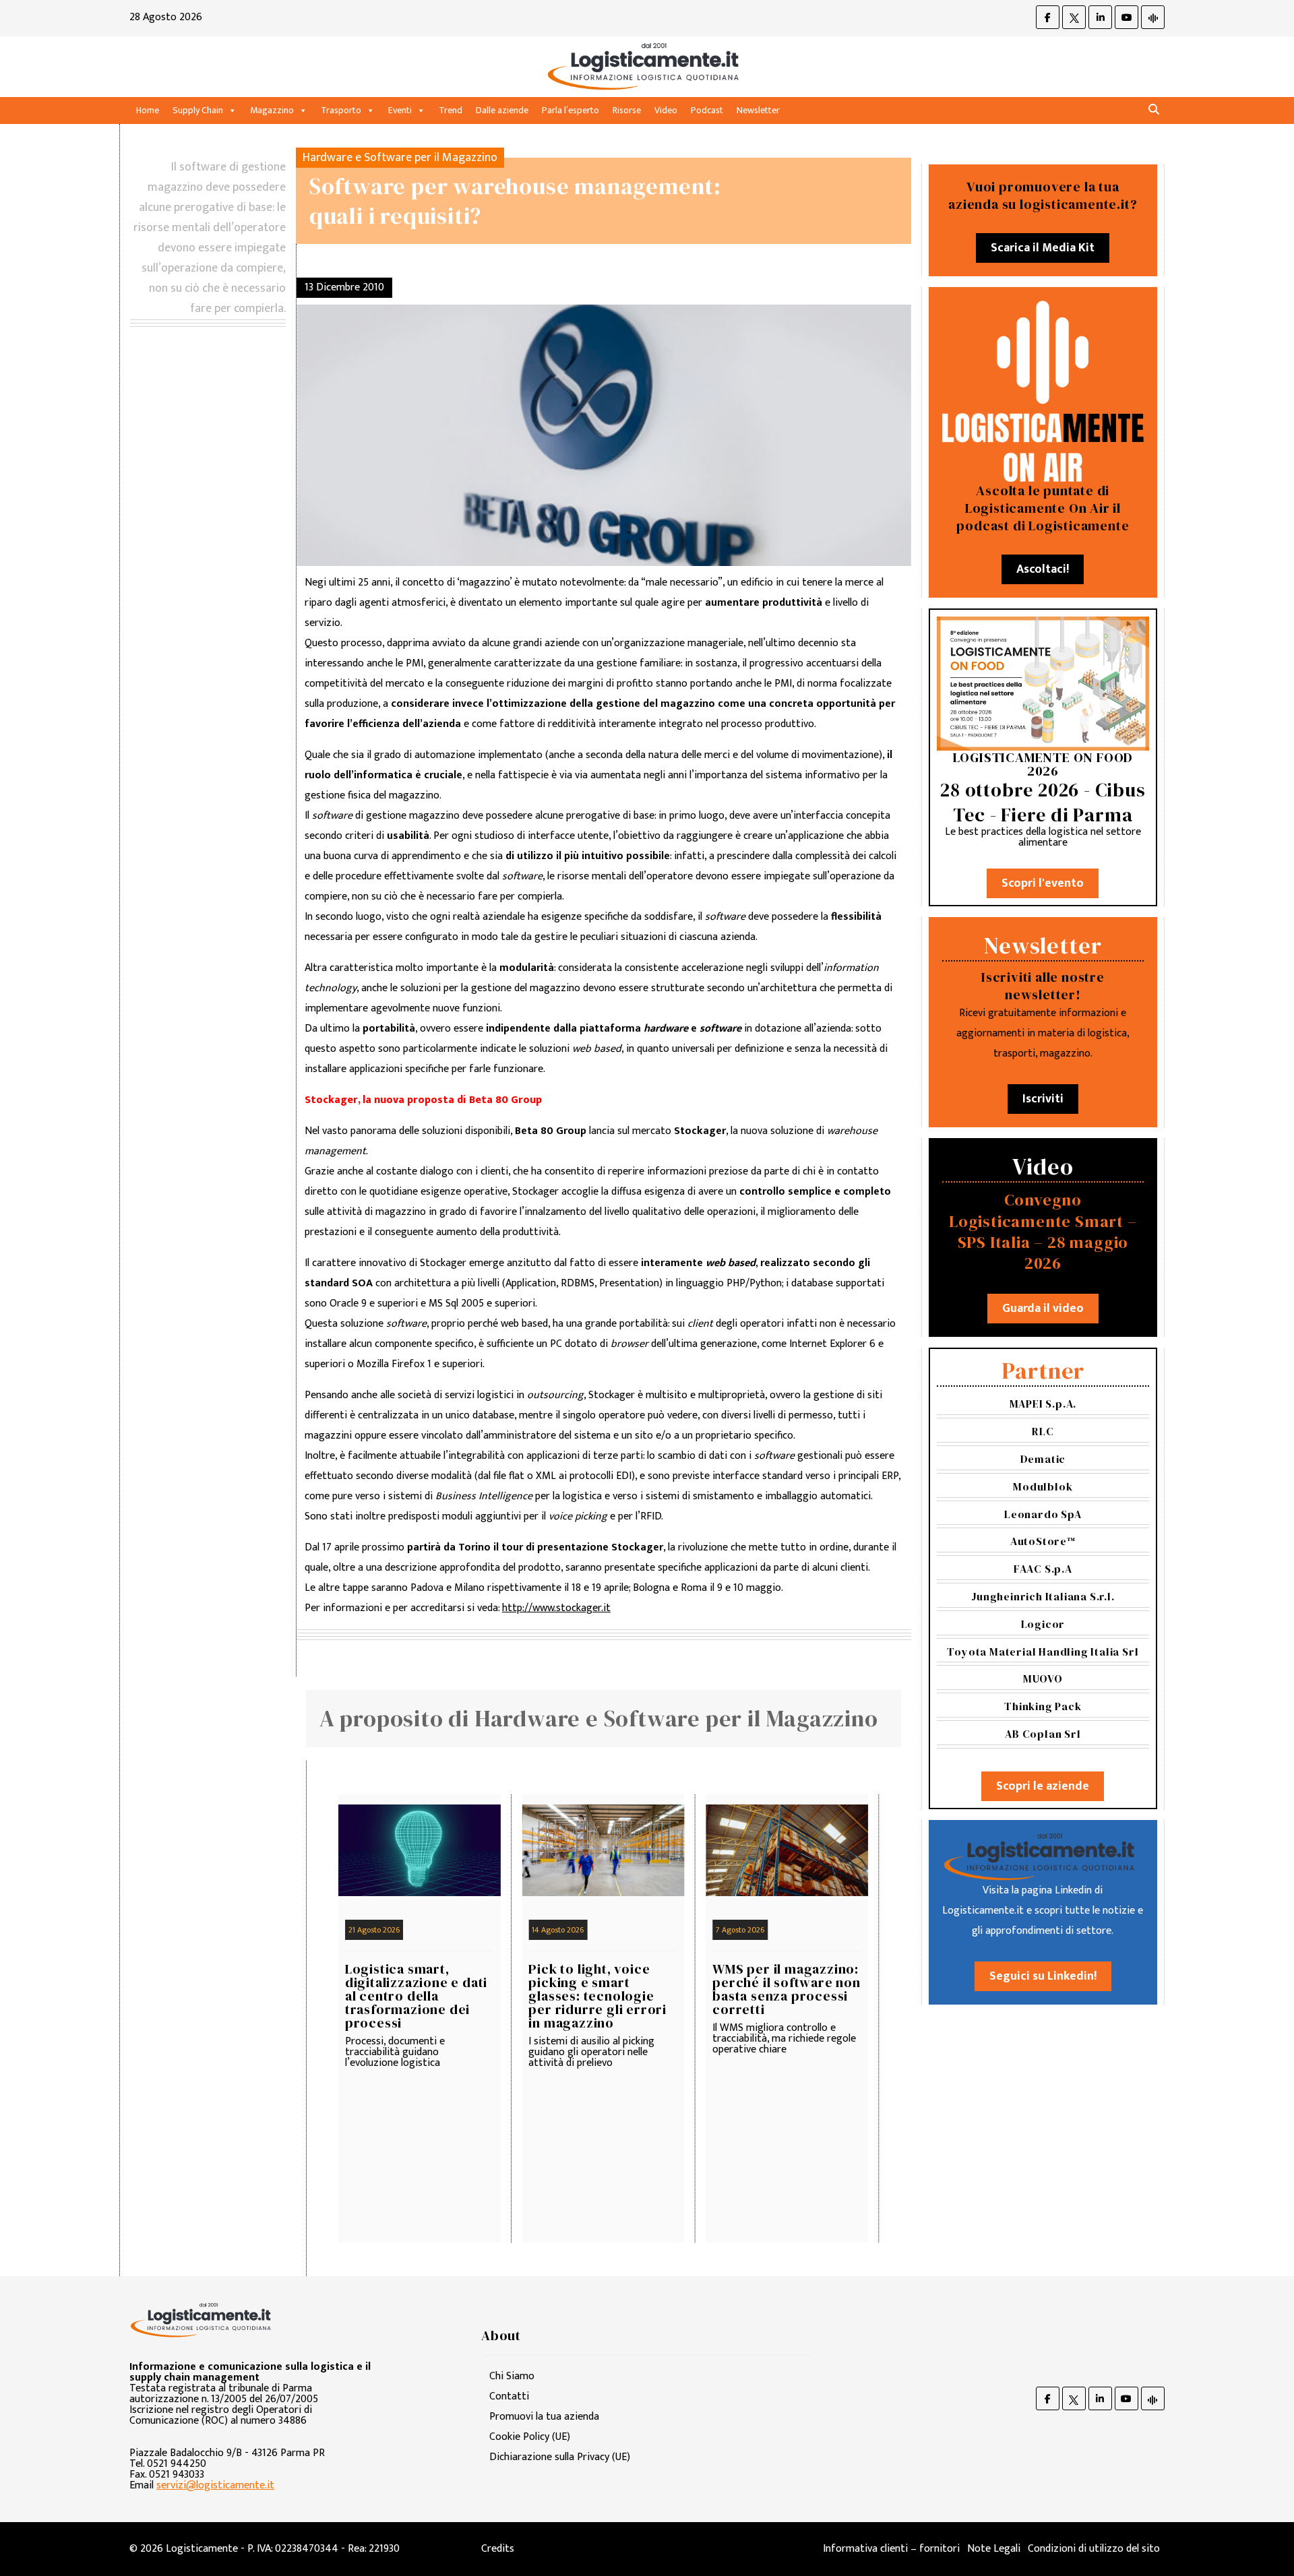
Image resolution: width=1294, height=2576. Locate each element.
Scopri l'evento (1043, 883)
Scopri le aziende (1043, 1786)
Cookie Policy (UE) (530, 2437)
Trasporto (341, 110)
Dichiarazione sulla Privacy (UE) (560, 2457)
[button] (1154, 110)
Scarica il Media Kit (1043, 248)
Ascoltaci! (1043, 569)
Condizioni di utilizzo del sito (1094, 2549)
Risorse (627, 110)
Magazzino (272, 110)
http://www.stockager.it (556, 1608)
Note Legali (994, 2549)
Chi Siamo (512, 2376)
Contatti (509, 2396)
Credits (498, 2549)
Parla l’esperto (571, 110)
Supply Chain (198, 110)
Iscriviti (1043, 1099)
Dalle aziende (502, 110)
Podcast (707, 110)
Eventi (400, 110)
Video (666, 110)
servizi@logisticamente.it (215, 2485)
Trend (451, 110)
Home (148, 110)
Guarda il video (1043, 1309)
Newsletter (758, 110)
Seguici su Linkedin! (1043, 1976)
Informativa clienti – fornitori (891, 2549)
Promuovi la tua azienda (544, 2417)
